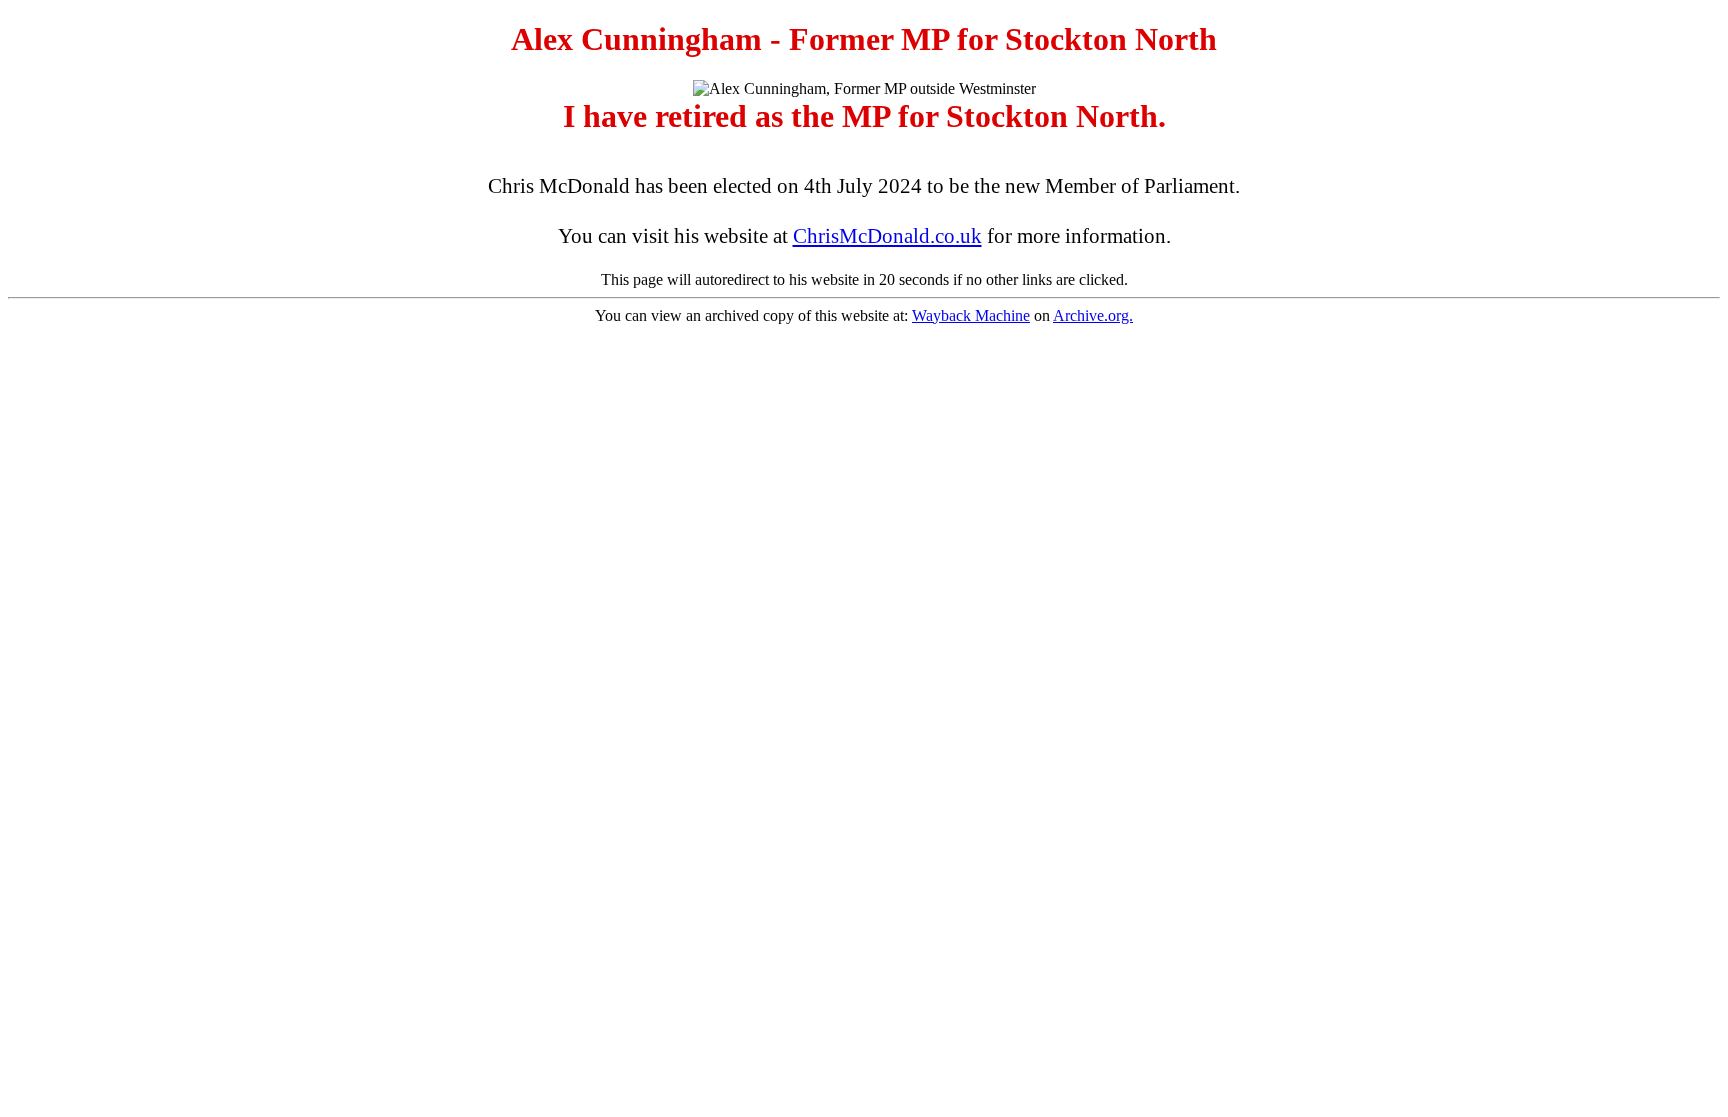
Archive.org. (1093, 315)
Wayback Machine (971, 315)
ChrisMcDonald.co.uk (887, 236)
